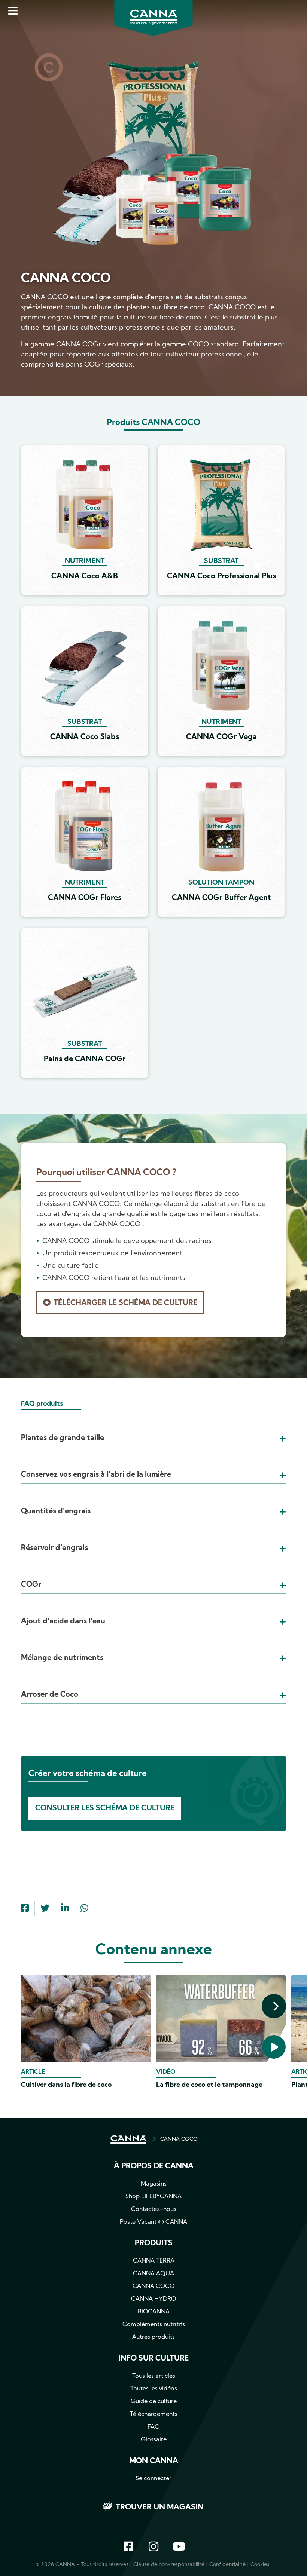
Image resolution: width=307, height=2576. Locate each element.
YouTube (179, 2547)
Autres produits (153, 2337)
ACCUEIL (128, 2139)
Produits (154, 2243)
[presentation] (274, 2006)
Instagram (153, 2547)
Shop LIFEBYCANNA (153, 2197)
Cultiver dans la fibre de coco (66, 2085)
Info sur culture (153, 2359)
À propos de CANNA (154, 2166)
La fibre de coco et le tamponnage (209, 2085)
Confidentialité (227, 2565)
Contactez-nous (154, 2209)
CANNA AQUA (153, 2274)
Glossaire (154, 2440)
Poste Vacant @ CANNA (153, 2222)
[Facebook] (25, 1909)
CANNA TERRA (154, 2261)
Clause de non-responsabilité (169, 2565)
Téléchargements (154, 2414)
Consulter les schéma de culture (105, 1808)
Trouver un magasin (160, 2508)
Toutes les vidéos (154, 2389)
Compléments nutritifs (154, 2325)
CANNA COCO (179, 2139)
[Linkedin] (65, 1909)
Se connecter (153, 2479)
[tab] (153, 1429)
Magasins (154, 2184)
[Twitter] (45, 1909)
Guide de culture (154, 2402)
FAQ (154, 2427)
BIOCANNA (154, 2312)
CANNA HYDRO (153, 2299)
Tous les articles (154, 2376)
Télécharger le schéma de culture (125, 1303)
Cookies (260, 2565)
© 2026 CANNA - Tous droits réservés (82, 2565)
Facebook (128, 2547)
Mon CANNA (154, 2461)
